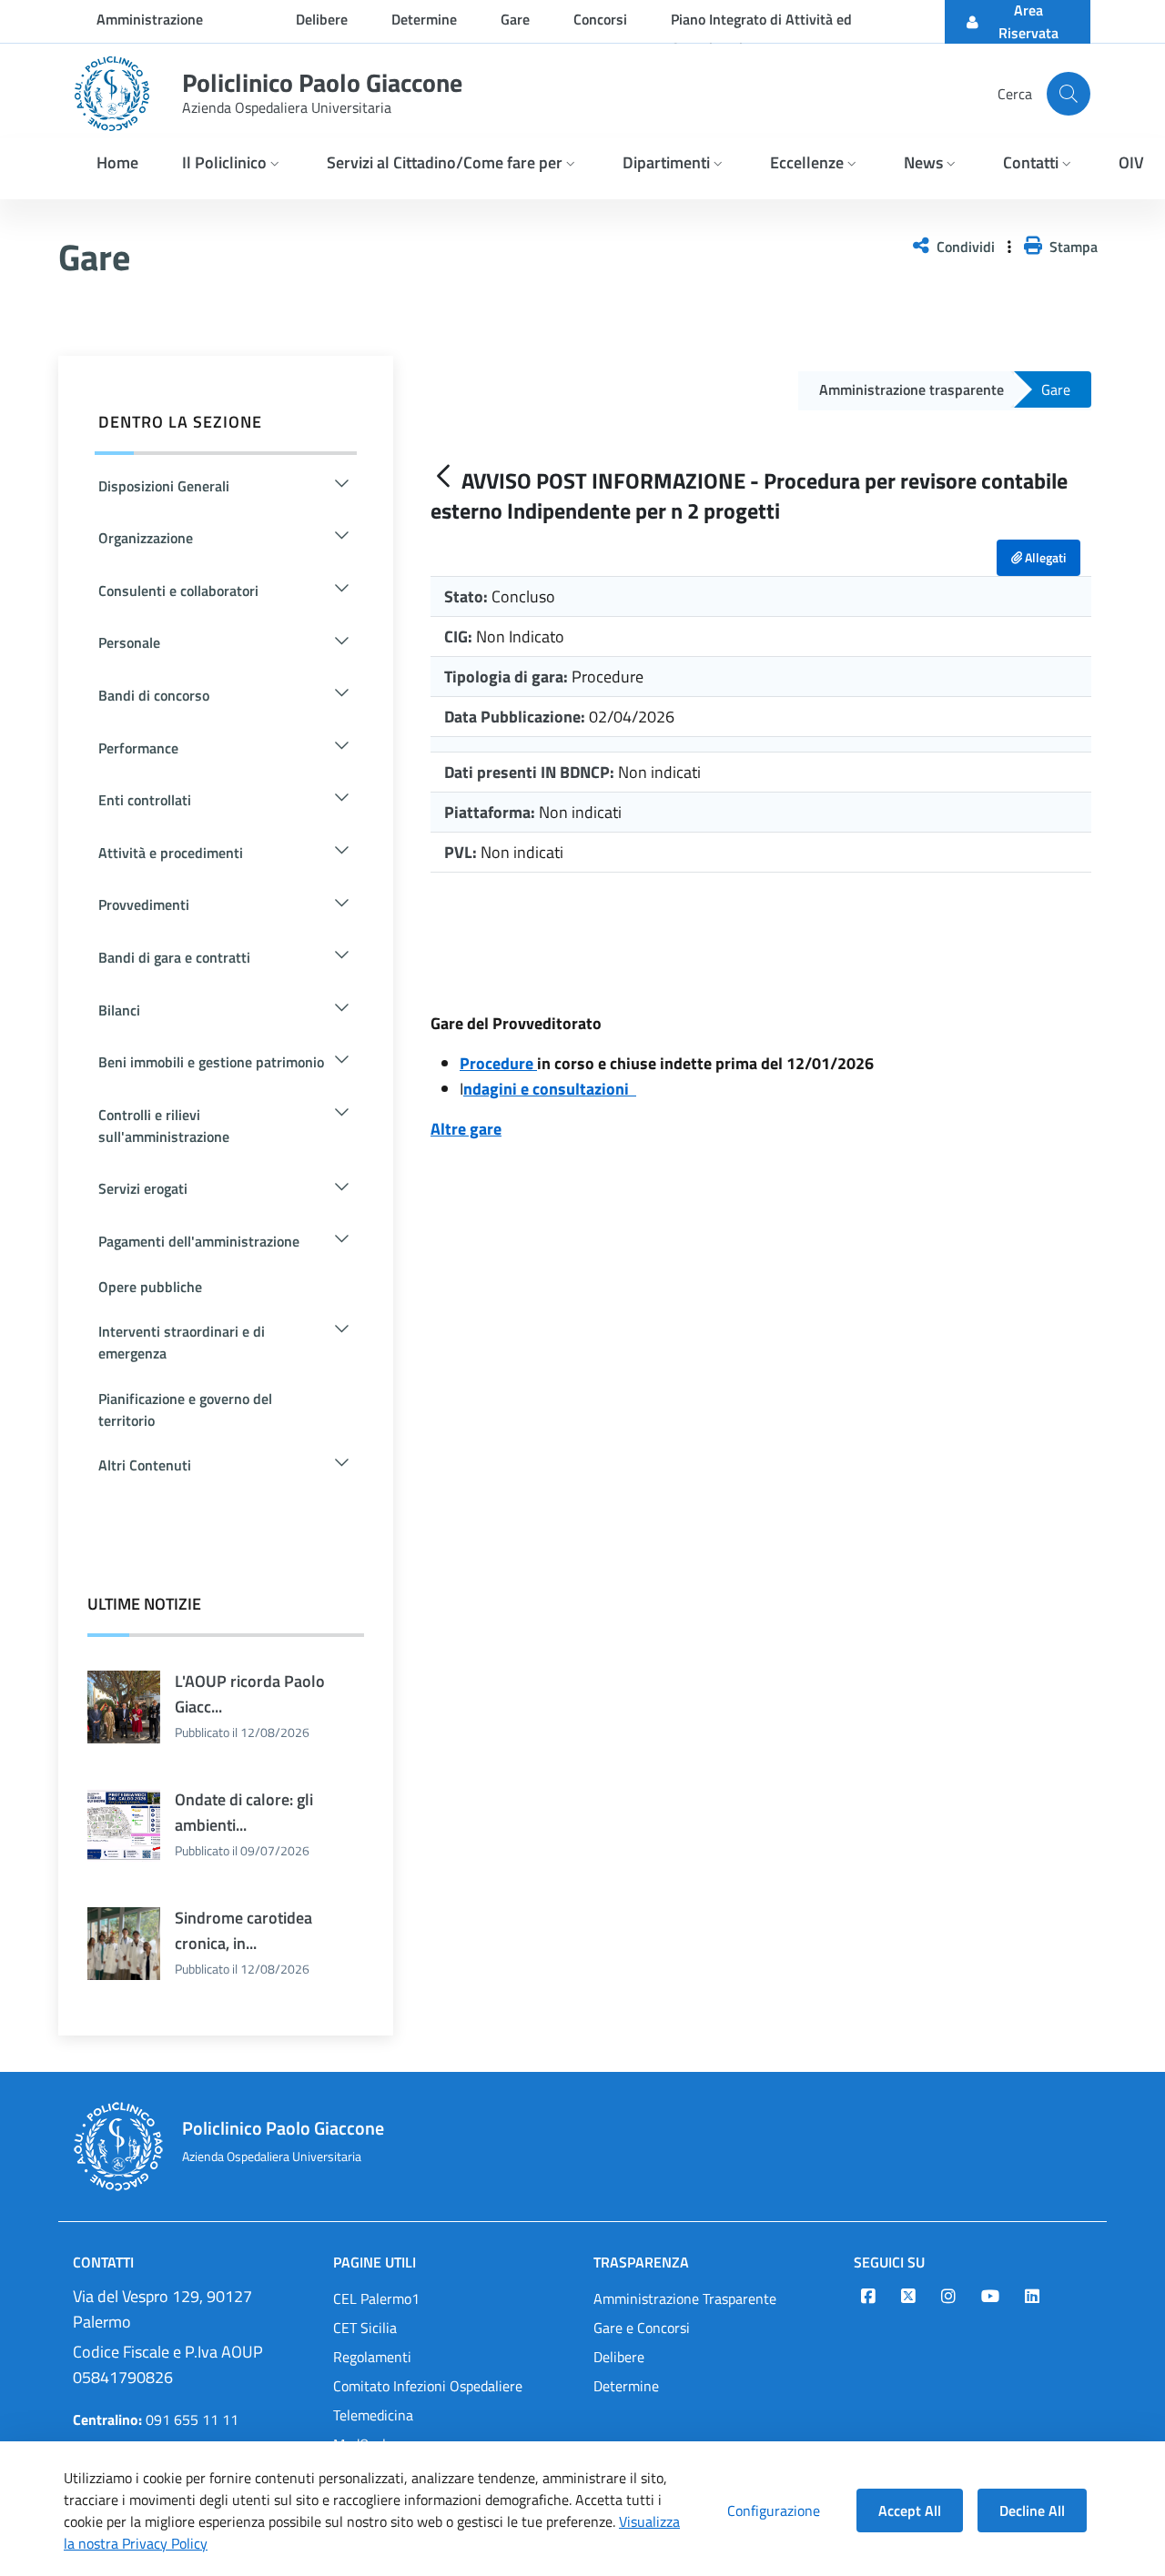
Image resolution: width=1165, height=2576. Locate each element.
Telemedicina (373, 2415)
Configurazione (774, 2510)
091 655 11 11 (156, 2419)
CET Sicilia (365, 2328)
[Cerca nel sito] (1069, 94)
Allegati (1044, 557)
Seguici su (889, 2262)
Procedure (496, 1063)
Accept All (910, 2510)
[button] (233, 164)
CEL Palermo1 (376, 2298)
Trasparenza (641, 2262)
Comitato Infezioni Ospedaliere (428, 2386)
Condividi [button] (964, 247)
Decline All (1032, 2510)
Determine (626, 2386)
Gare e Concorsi (642, 2328)
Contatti (103, 2262)
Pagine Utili (375, 2262)
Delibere (619, 2357)
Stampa (1070, 247)
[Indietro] (443, 477)
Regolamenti (372, 2357)
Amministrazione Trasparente (685, 2298)
